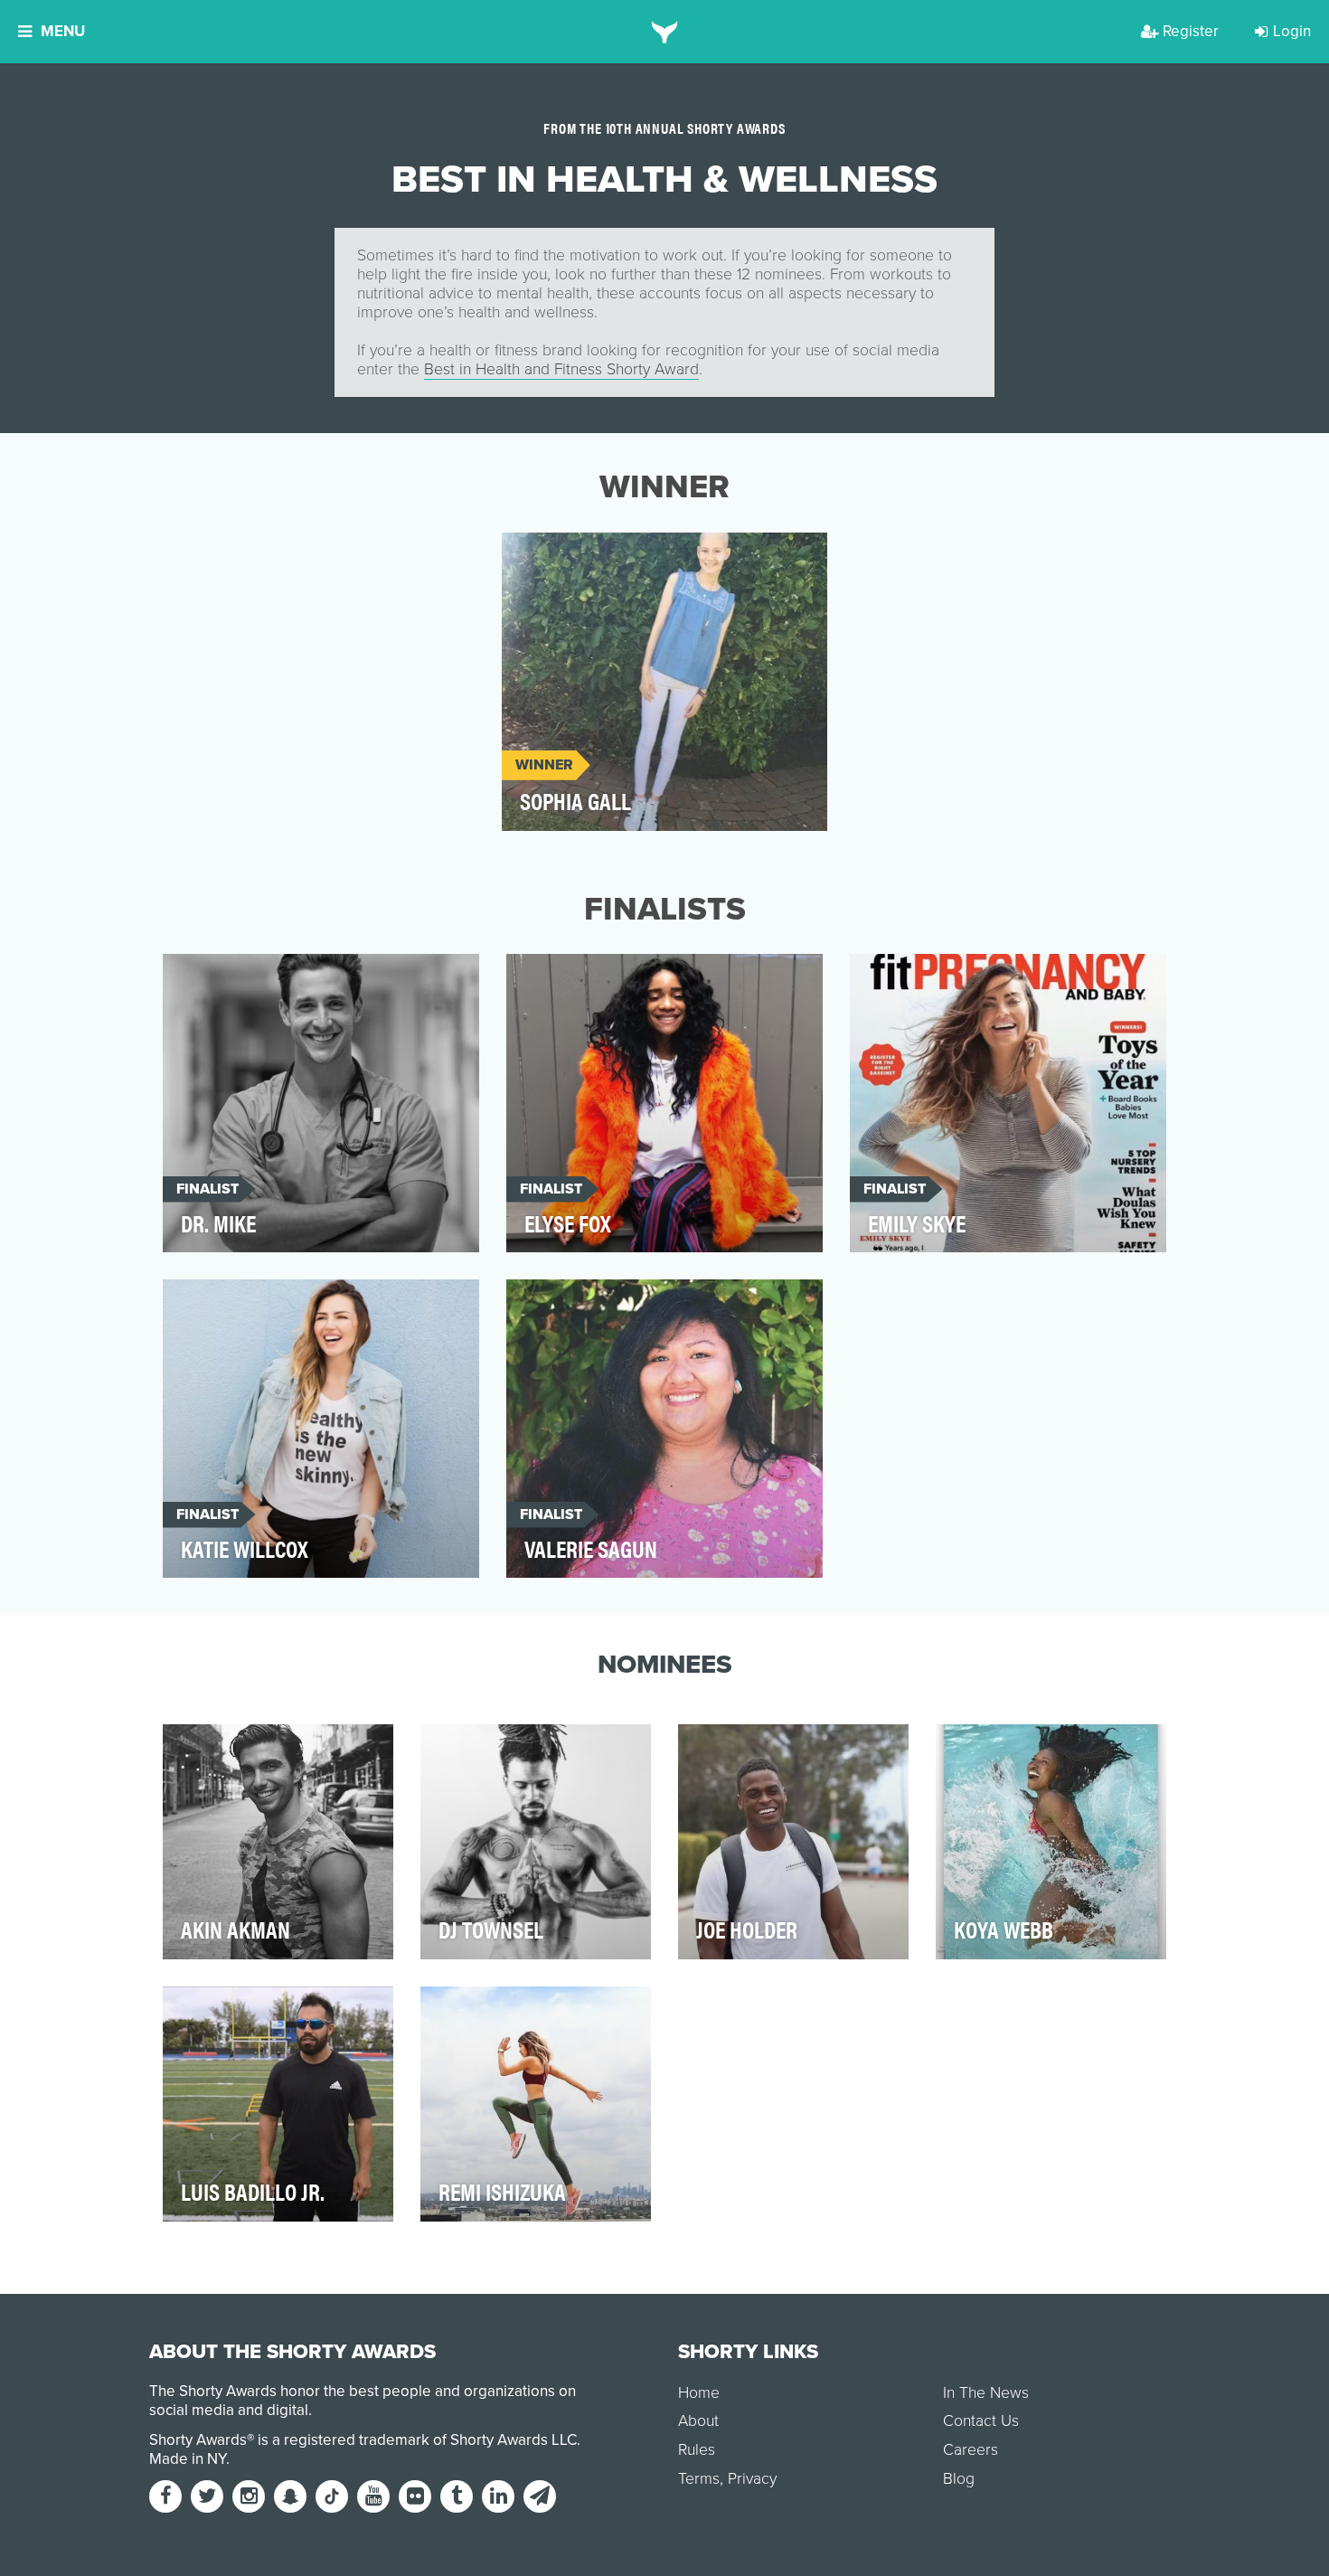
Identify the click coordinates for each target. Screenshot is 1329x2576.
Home (699, 2393)
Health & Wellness (582, 557)
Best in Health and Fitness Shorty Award (561, 369)
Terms (699, 2479)
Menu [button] (63, 31)
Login (1292, 31)
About (698, 2421)
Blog (959, 2479)
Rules (697, 2450)
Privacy (752, 2479)
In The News (986, 2393)
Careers (971, 2450)
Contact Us (981, 2421)
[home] (665, 32)
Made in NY (188, 2459)
